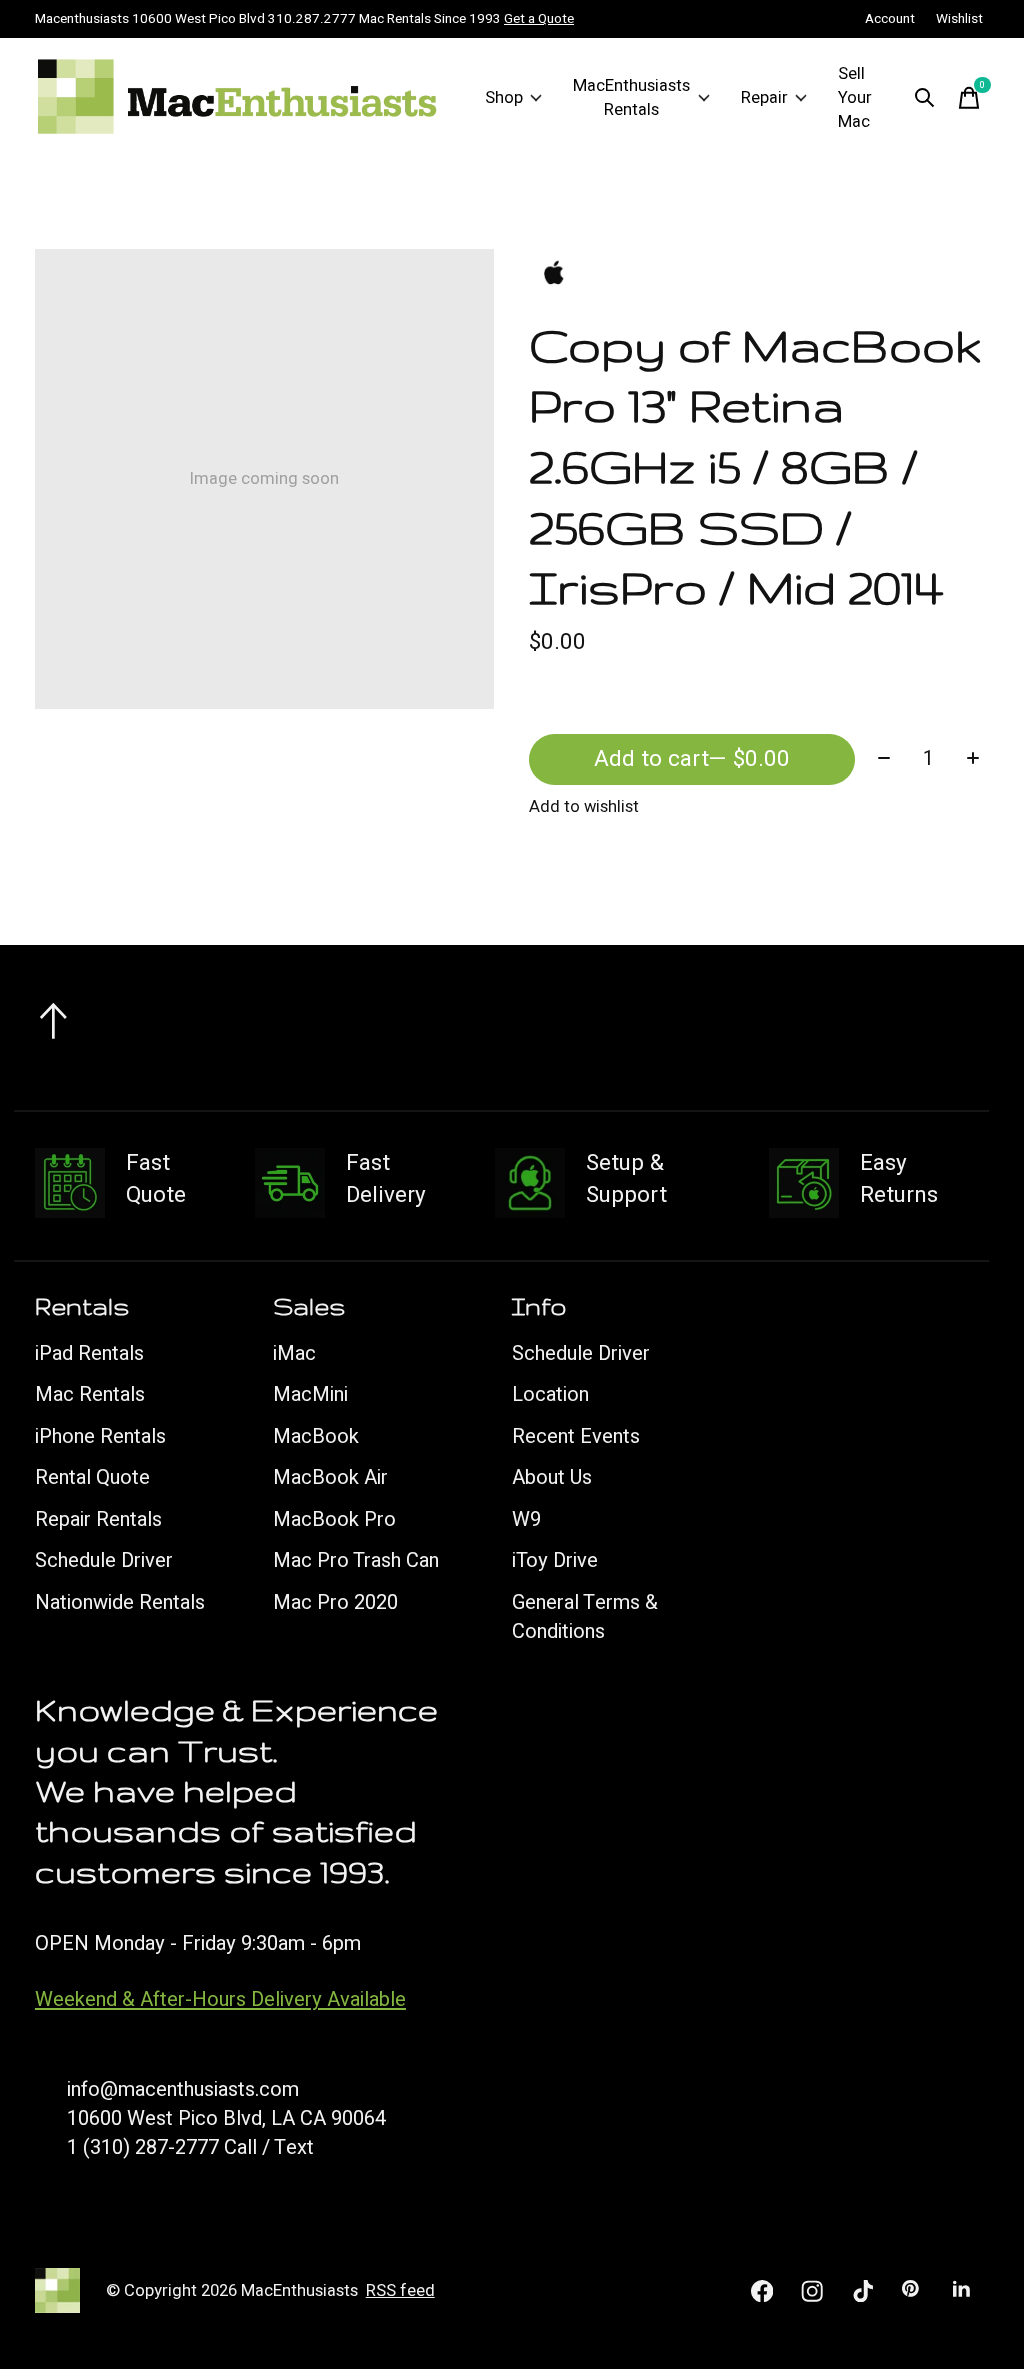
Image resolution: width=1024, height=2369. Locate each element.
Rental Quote (92, 1477)
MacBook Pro (334, 1519)
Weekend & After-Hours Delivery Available (220, 1999)
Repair (764, 98)
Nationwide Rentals (120, 1602)
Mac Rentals (90, 1394)
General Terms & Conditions (585, 1617)
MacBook (316, 1436)
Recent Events (576, 1436)
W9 (526, 1519)
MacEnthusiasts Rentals (631, 98)
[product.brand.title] (758, 274)
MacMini (310, 1394)
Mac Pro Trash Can (356, 1560)
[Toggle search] (925, 98)
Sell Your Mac (855, 98)
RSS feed (400, 2291)
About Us (552, 1477)
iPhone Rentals (100, 1436)
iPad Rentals (89, 1353)
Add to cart (692, 759)
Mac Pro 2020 (335, 1602)
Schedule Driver (104, 1560)
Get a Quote (539, 19)
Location (550, 1394)
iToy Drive (555, 1560)
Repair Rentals (98, 1519)
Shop (504, 98)
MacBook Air (330, 1477)
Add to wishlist (584, 807)
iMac (294, 1353)
